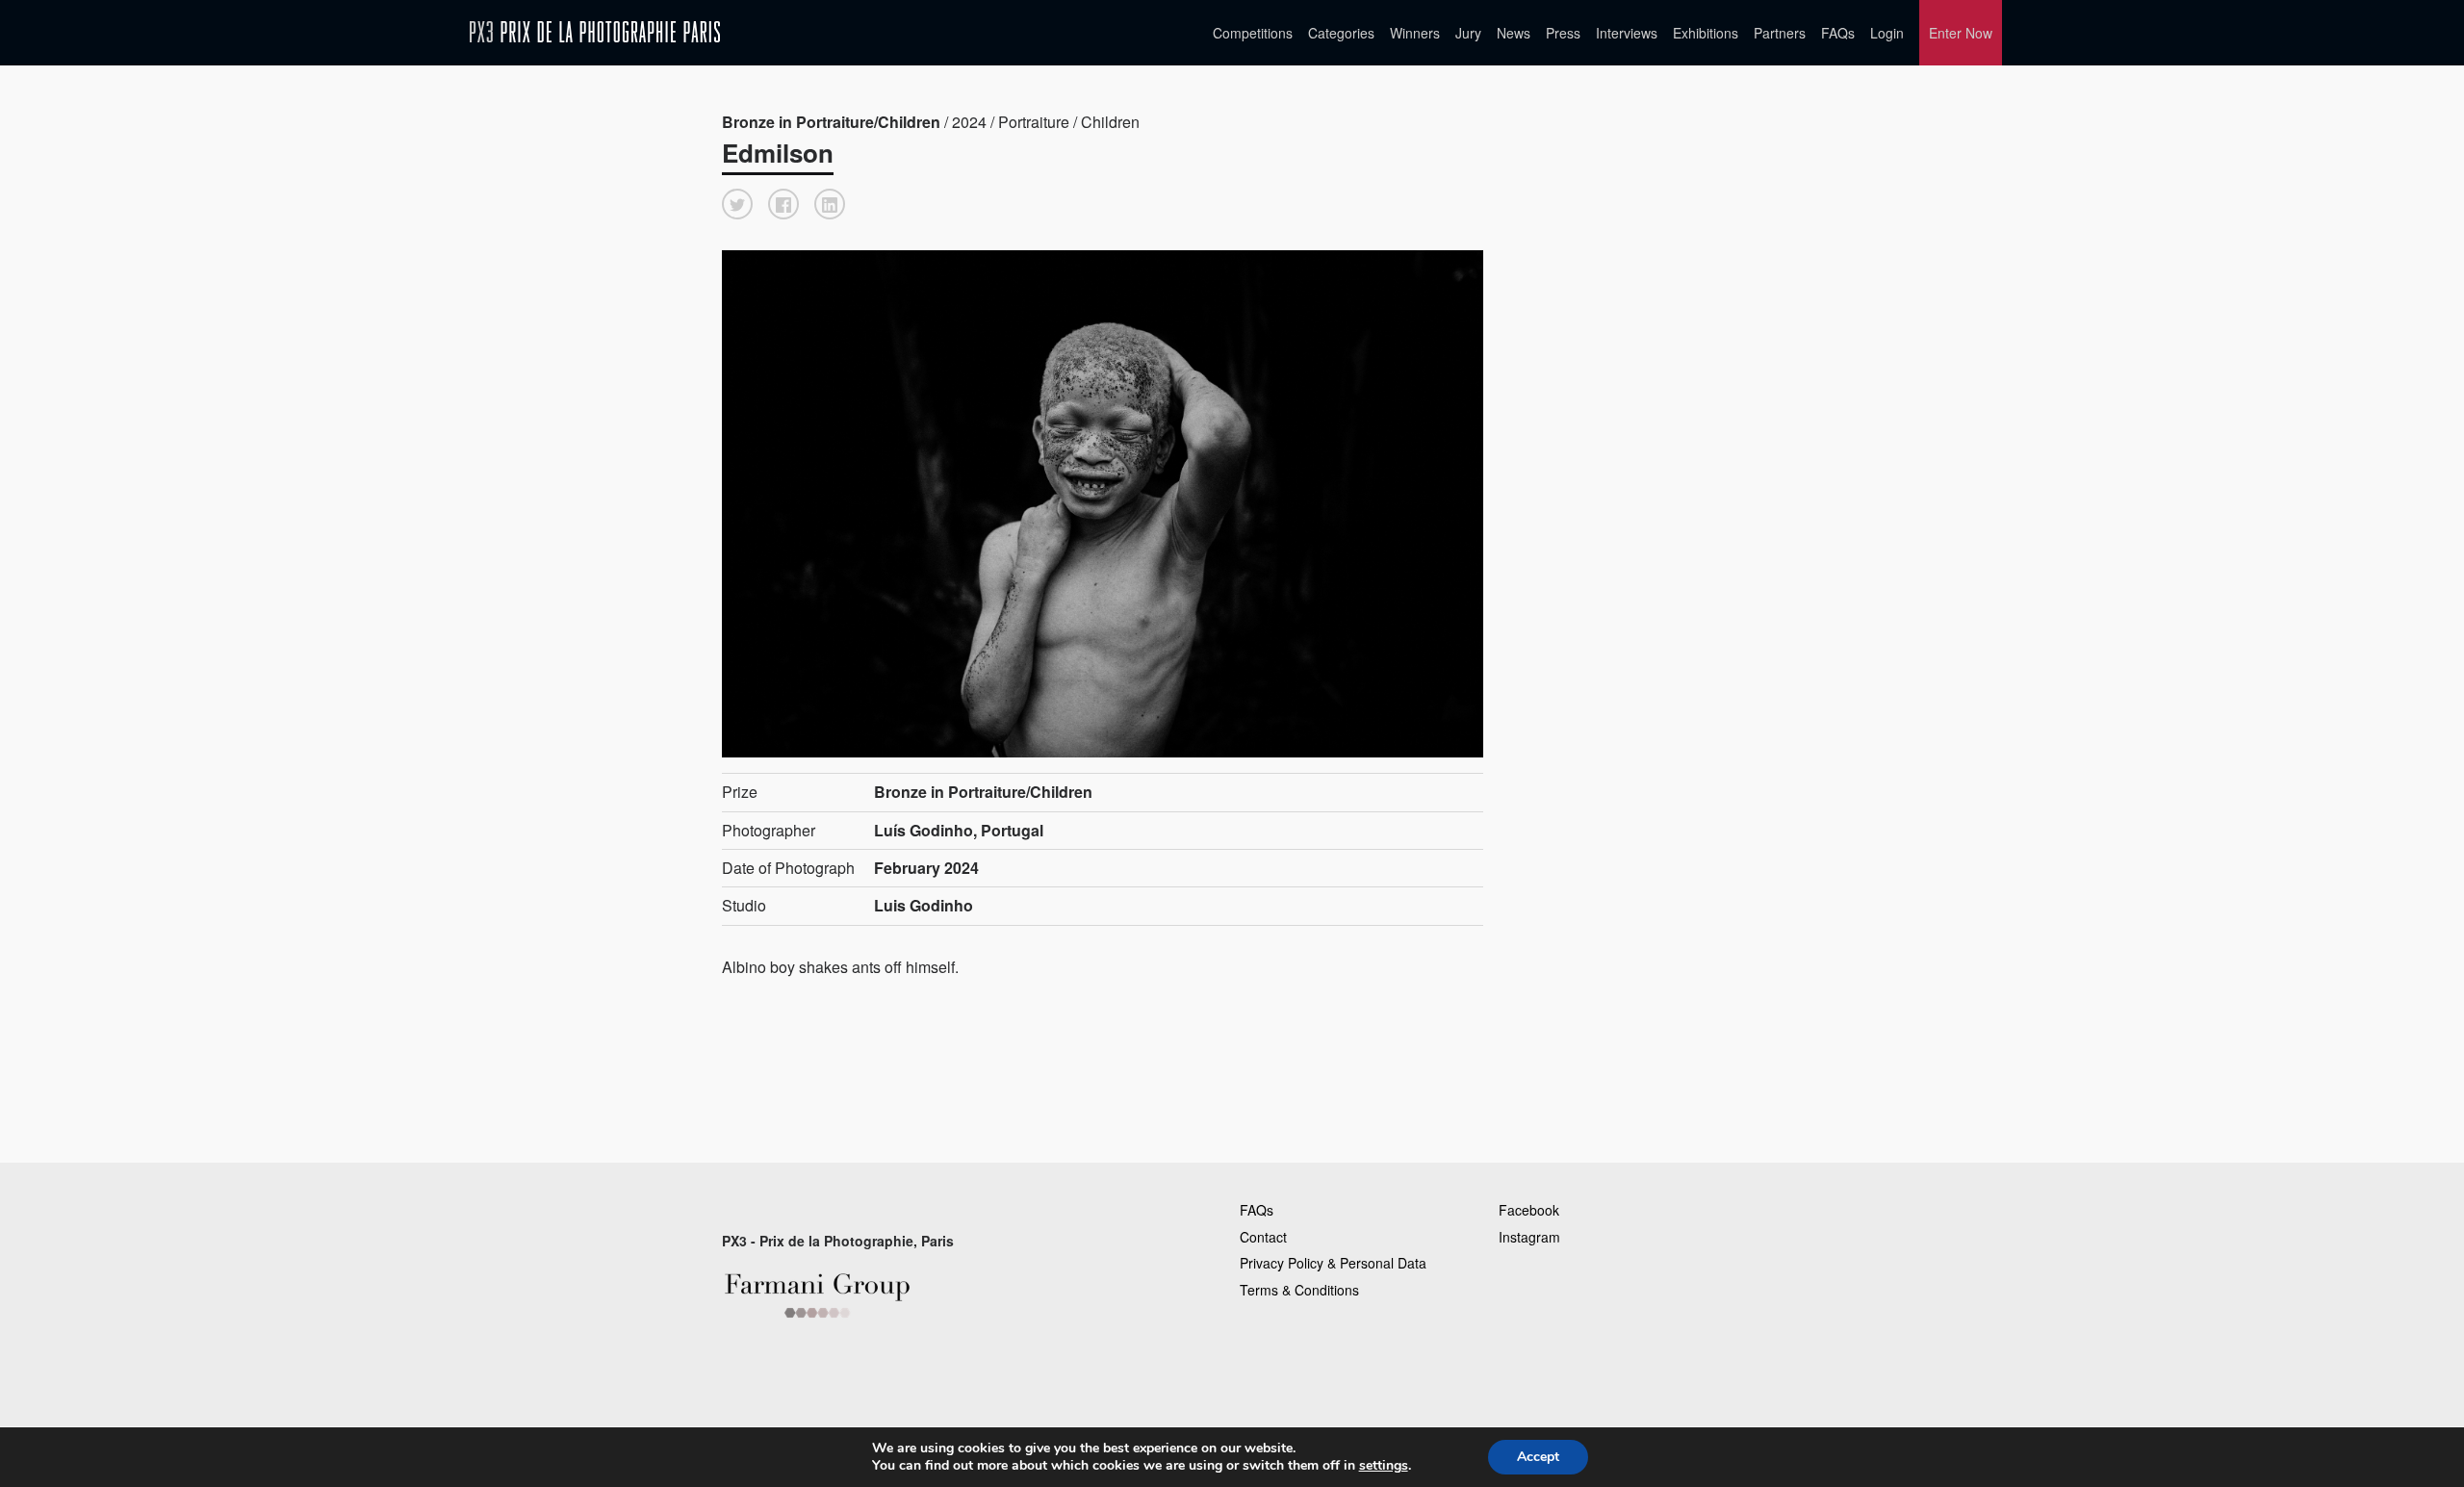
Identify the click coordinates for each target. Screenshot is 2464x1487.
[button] (737, 204)
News (1514, 33)
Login (1887, 33)
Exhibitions (1706, 33)
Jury (1468, 33)
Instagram (1529, 1237)
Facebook (1529, 1210)
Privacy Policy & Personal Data (1333, 1263)
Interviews (1627, 33)
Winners (1415, 33)
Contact (1263, 1237)
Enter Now (1961, 33)
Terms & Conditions (1299, 1290)
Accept (1538, 1457)
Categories (1341, 33)
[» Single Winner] (595, 32)
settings (1384, 1466)
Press (1563, 33)
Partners (1780, 33)
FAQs (1838, 33)
